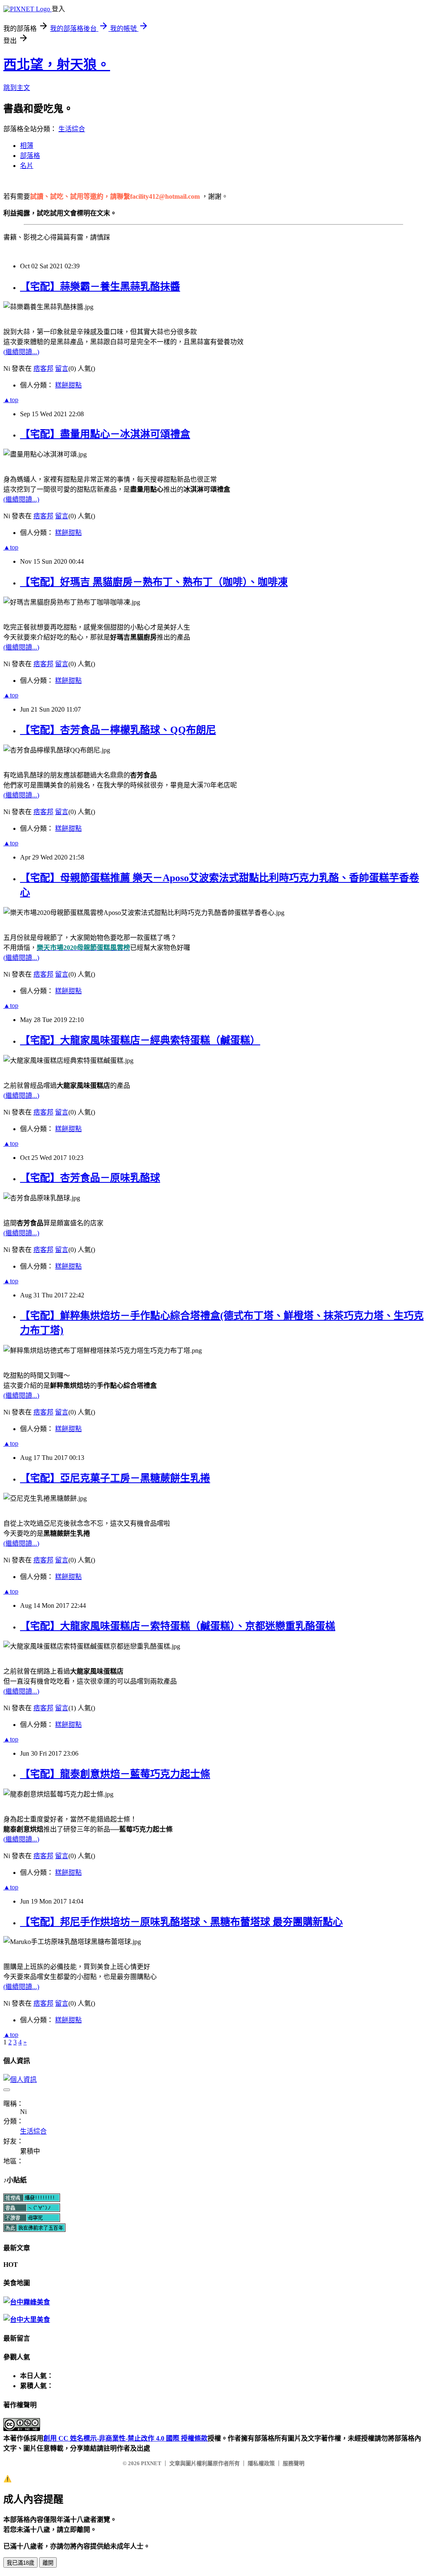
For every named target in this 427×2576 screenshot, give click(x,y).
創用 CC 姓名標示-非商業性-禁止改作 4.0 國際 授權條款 (126, 2438)
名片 (27, 166)
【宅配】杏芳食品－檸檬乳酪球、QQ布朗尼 (118, 730)
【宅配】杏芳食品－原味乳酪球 (90, 1178)
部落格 (30, 156)
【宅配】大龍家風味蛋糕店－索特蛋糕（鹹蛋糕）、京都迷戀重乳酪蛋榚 (178, 1626)
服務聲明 (294, 2463)
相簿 (27, 146)
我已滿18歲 (20, 2563)
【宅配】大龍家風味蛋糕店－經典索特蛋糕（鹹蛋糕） (140, 1040)
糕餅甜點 (68, 385)
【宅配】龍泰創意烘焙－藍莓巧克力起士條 (115, 1774)
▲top (11, 400)
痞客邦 (43, 369)
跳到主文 (17, 88)
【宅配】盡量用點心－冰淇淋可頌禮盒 (105, 434)
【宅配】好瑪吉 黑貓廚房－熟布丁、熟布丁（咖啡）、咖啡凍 (154, 582)
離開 (48, 2563)
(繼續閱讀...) (21, 352)
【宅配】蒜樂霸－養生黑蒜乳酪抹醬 (100, 287)
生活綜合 (72, 129)
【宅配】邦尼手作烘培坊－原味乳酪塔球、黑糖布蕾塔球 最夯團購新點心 (181, 1922)
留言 (62, 369)
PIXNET (151, 2463)
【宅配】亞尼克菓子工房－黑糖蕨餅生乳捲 (115, 1478)
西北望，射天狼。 (57, 65)
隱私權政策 (261, 2463)
